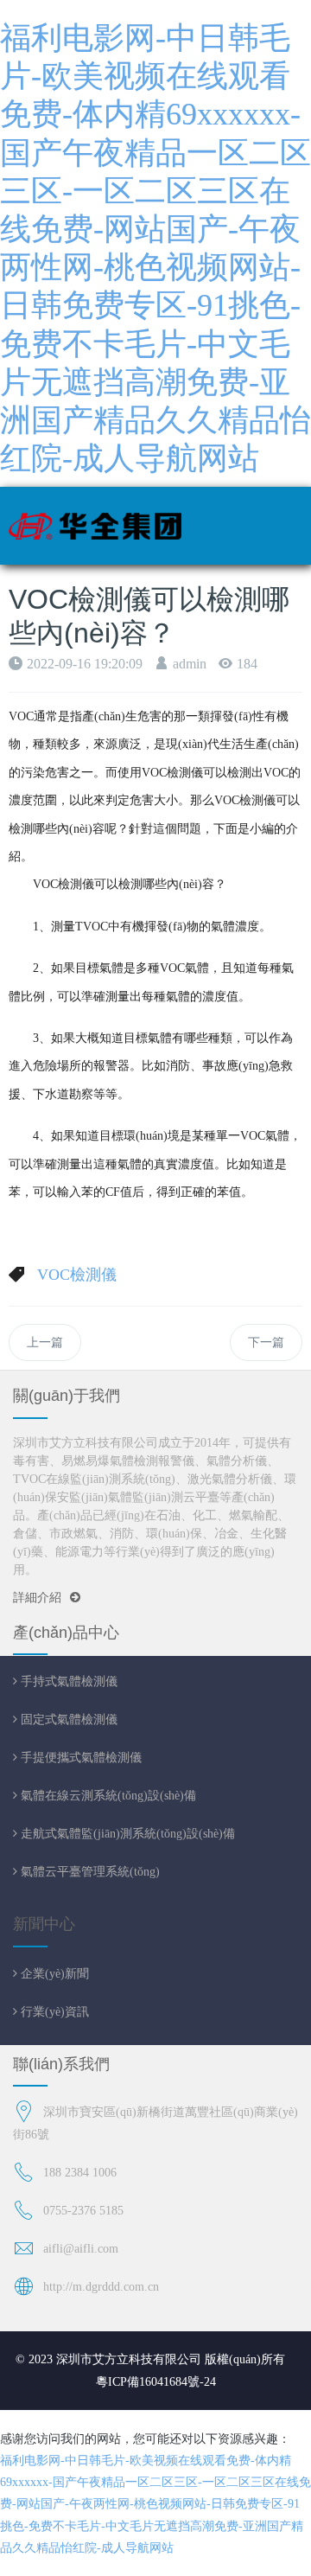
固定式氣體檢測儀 (67, 1719)
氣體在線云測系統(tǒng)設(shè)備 (107, 1795)
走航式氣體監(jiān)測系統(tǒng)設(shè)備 (126, 1833)
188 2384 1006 (80, 2173)
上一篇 (45, 1342)
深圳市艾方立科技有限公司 (129, 2359)
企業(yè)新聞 (53, 1973)
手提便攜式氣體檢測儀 (79, 1757)
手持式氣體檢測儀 (67, 1681)
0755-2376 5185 (83, 2211)
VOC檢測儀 (77, 1275)
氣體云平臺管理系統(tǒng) (89, 1871)
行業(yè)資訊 (53, 2011)
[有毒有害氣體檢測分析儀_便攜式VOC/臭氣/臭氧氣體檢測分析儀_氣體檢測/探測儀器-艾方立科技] (95, 526)
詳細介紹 (37, 1598)
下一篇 (266, 1342)
